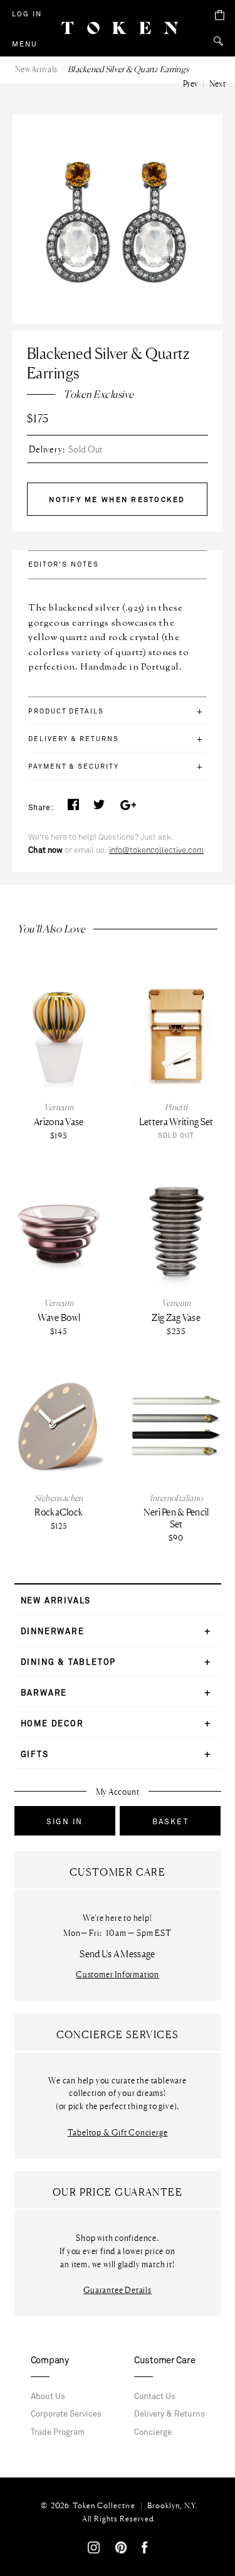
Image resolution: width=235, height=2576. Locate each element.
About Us (48, 2397)
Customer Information (118, 1975)
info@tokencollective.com (156, 850)
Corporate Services (66, 2414)
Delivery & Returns (170, 2414)
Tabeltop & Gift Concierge (118, 2133)
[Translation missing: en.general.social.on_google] (128, 808)
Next (217, 83)
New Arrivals (36, 69)
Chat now (45, 850)
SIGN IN (65, 1822)
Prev (191, 83)
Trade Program (58, 2432)
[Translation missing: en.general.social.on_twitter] (99, 808)
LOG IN (27, 14)
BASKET (170, 1822)
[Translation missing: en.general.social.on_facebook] (73, 808)
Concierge (153, 2432)
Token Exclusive (98, 394)
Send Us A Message (117, 1954)
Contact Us (155, 2397)
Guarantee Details (117, 2290)
